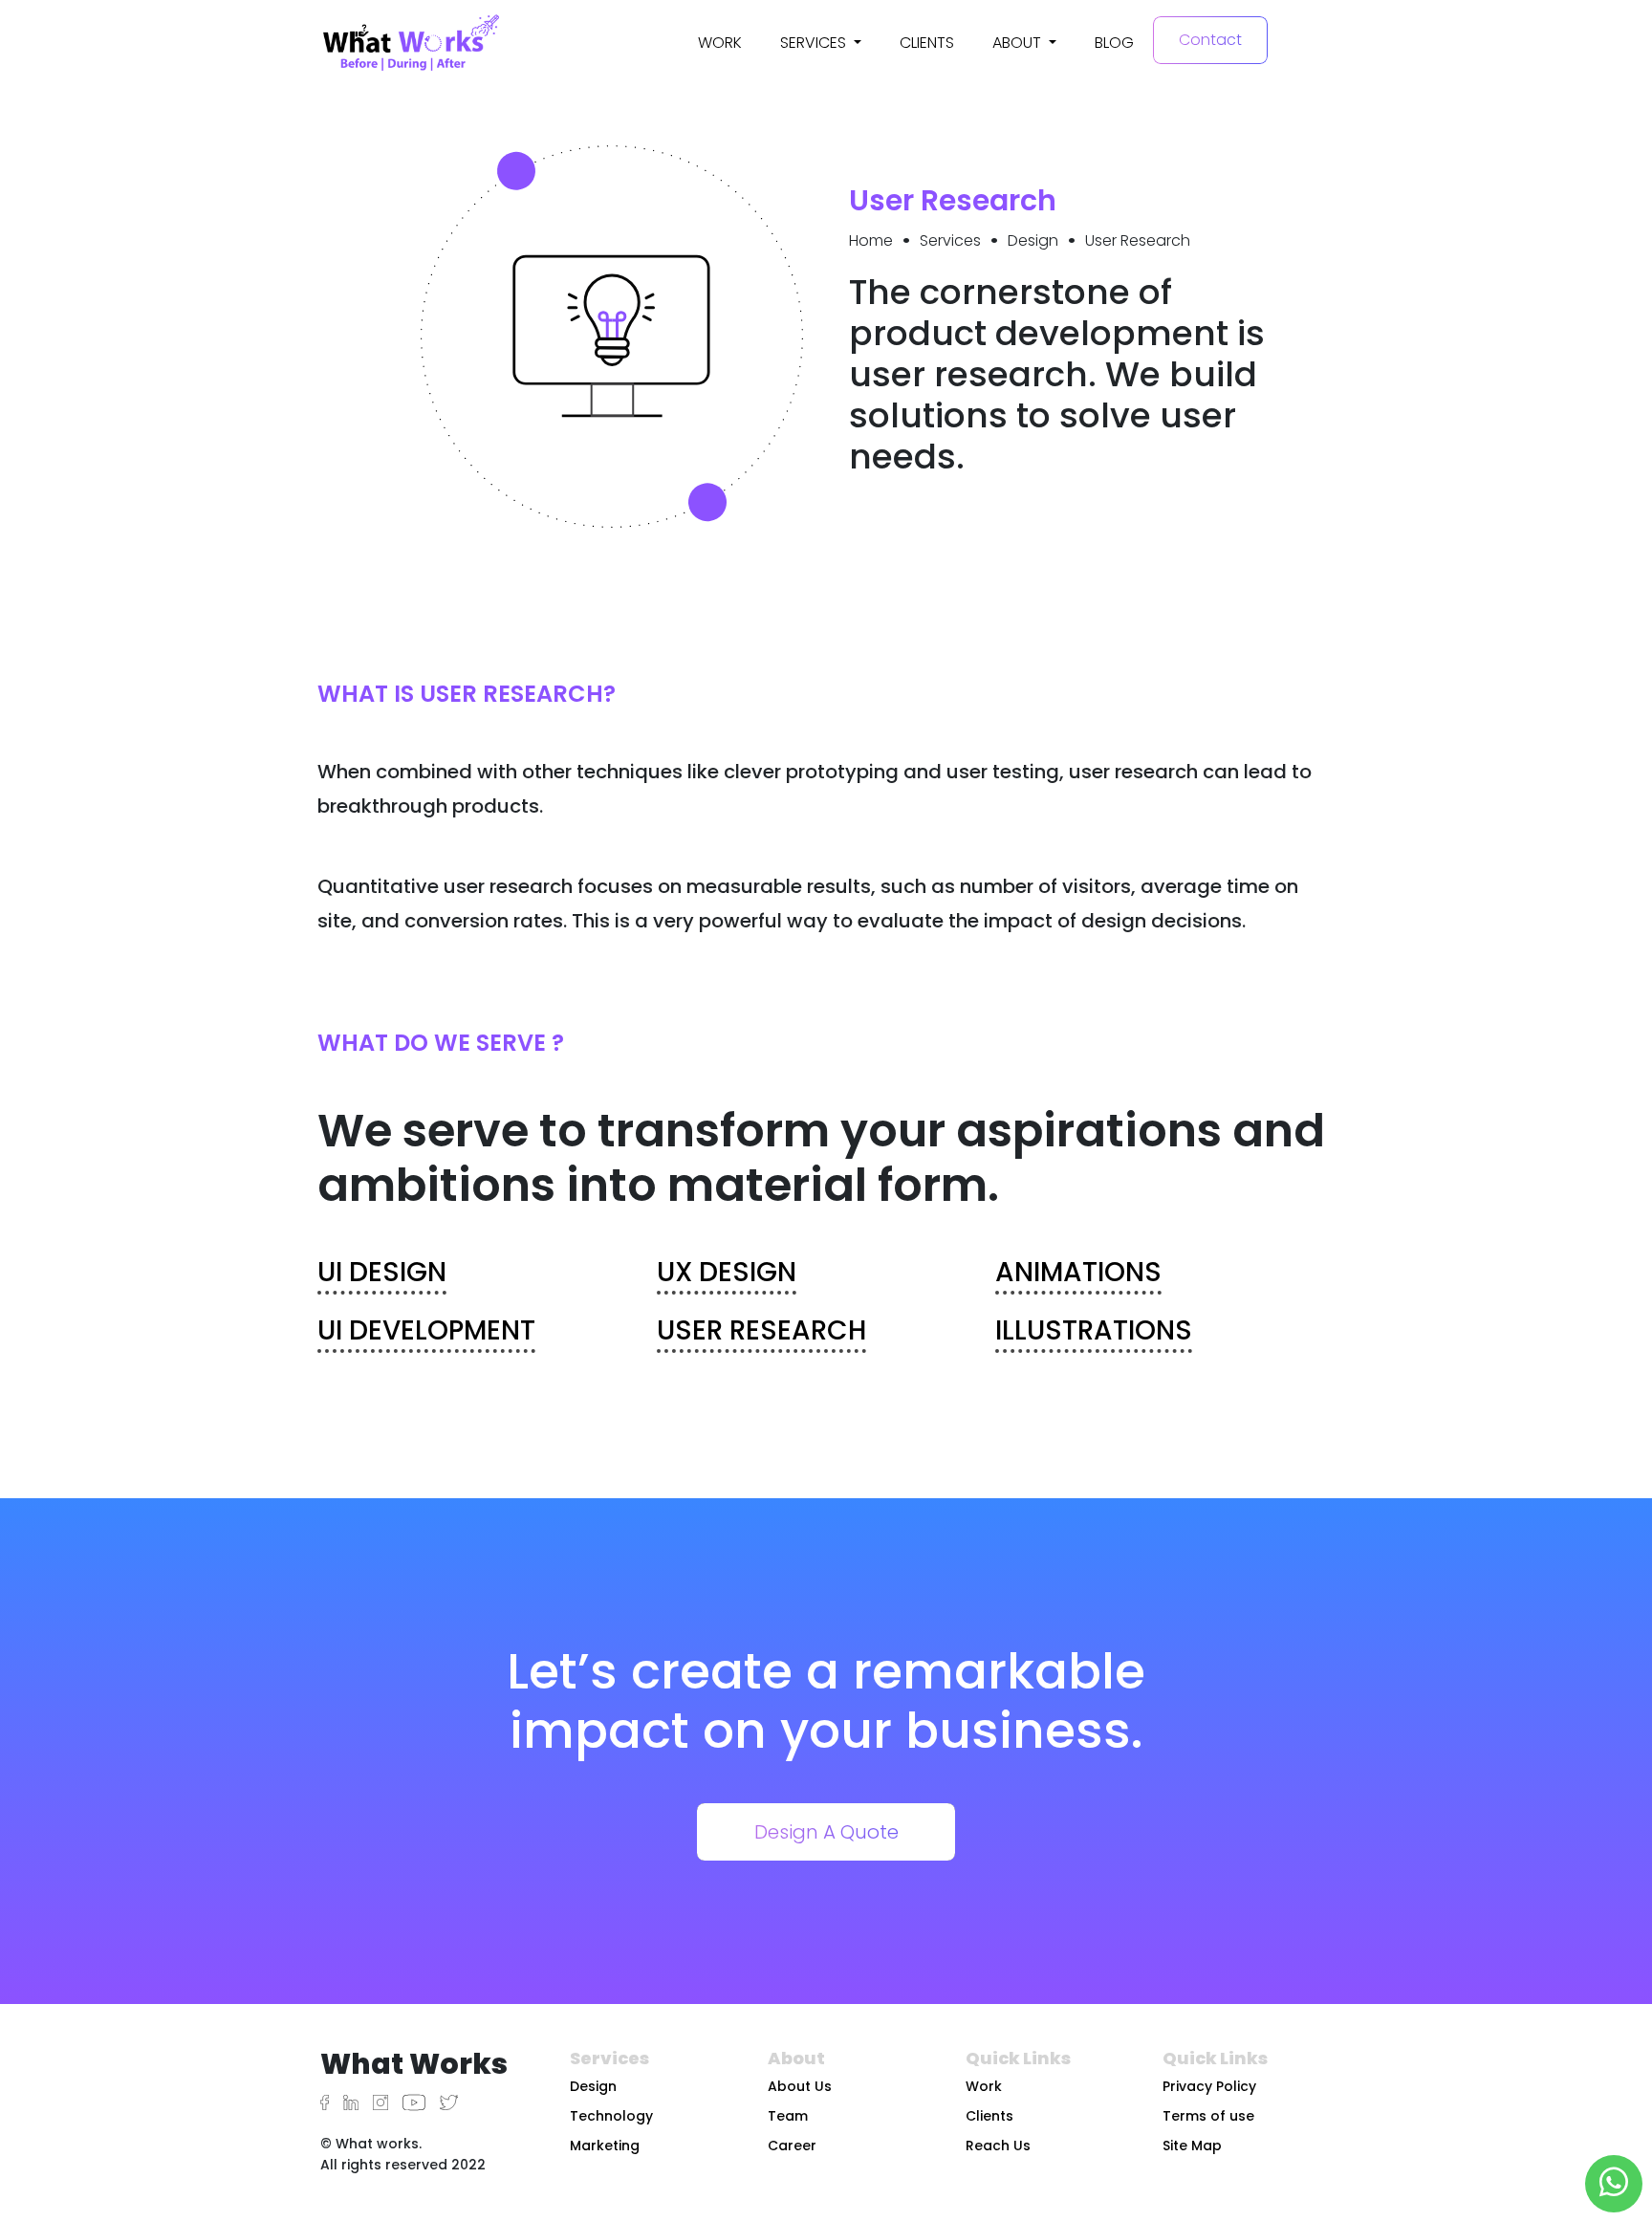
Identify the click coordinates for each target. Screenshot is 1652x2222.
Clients (927, 43)
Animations (1078, 1272)
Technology (611, 2116)
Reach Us (998, 2146)
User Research (761, 1330)
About (1019, 43)
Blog (1114, 43)
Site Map (1192, 2146)
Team (788, 2116)
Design (593, 2086)
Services (815, 43)
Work (720, 43)
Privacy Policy (1209, 2086)
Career (792, 2146)
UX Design (727, 1272)
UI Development (426, 1330)
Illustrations (1094, 1330)
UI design (382, 1272)
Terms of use (1208, 2116)
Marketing (605, 2146)
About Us (800, 2086)
